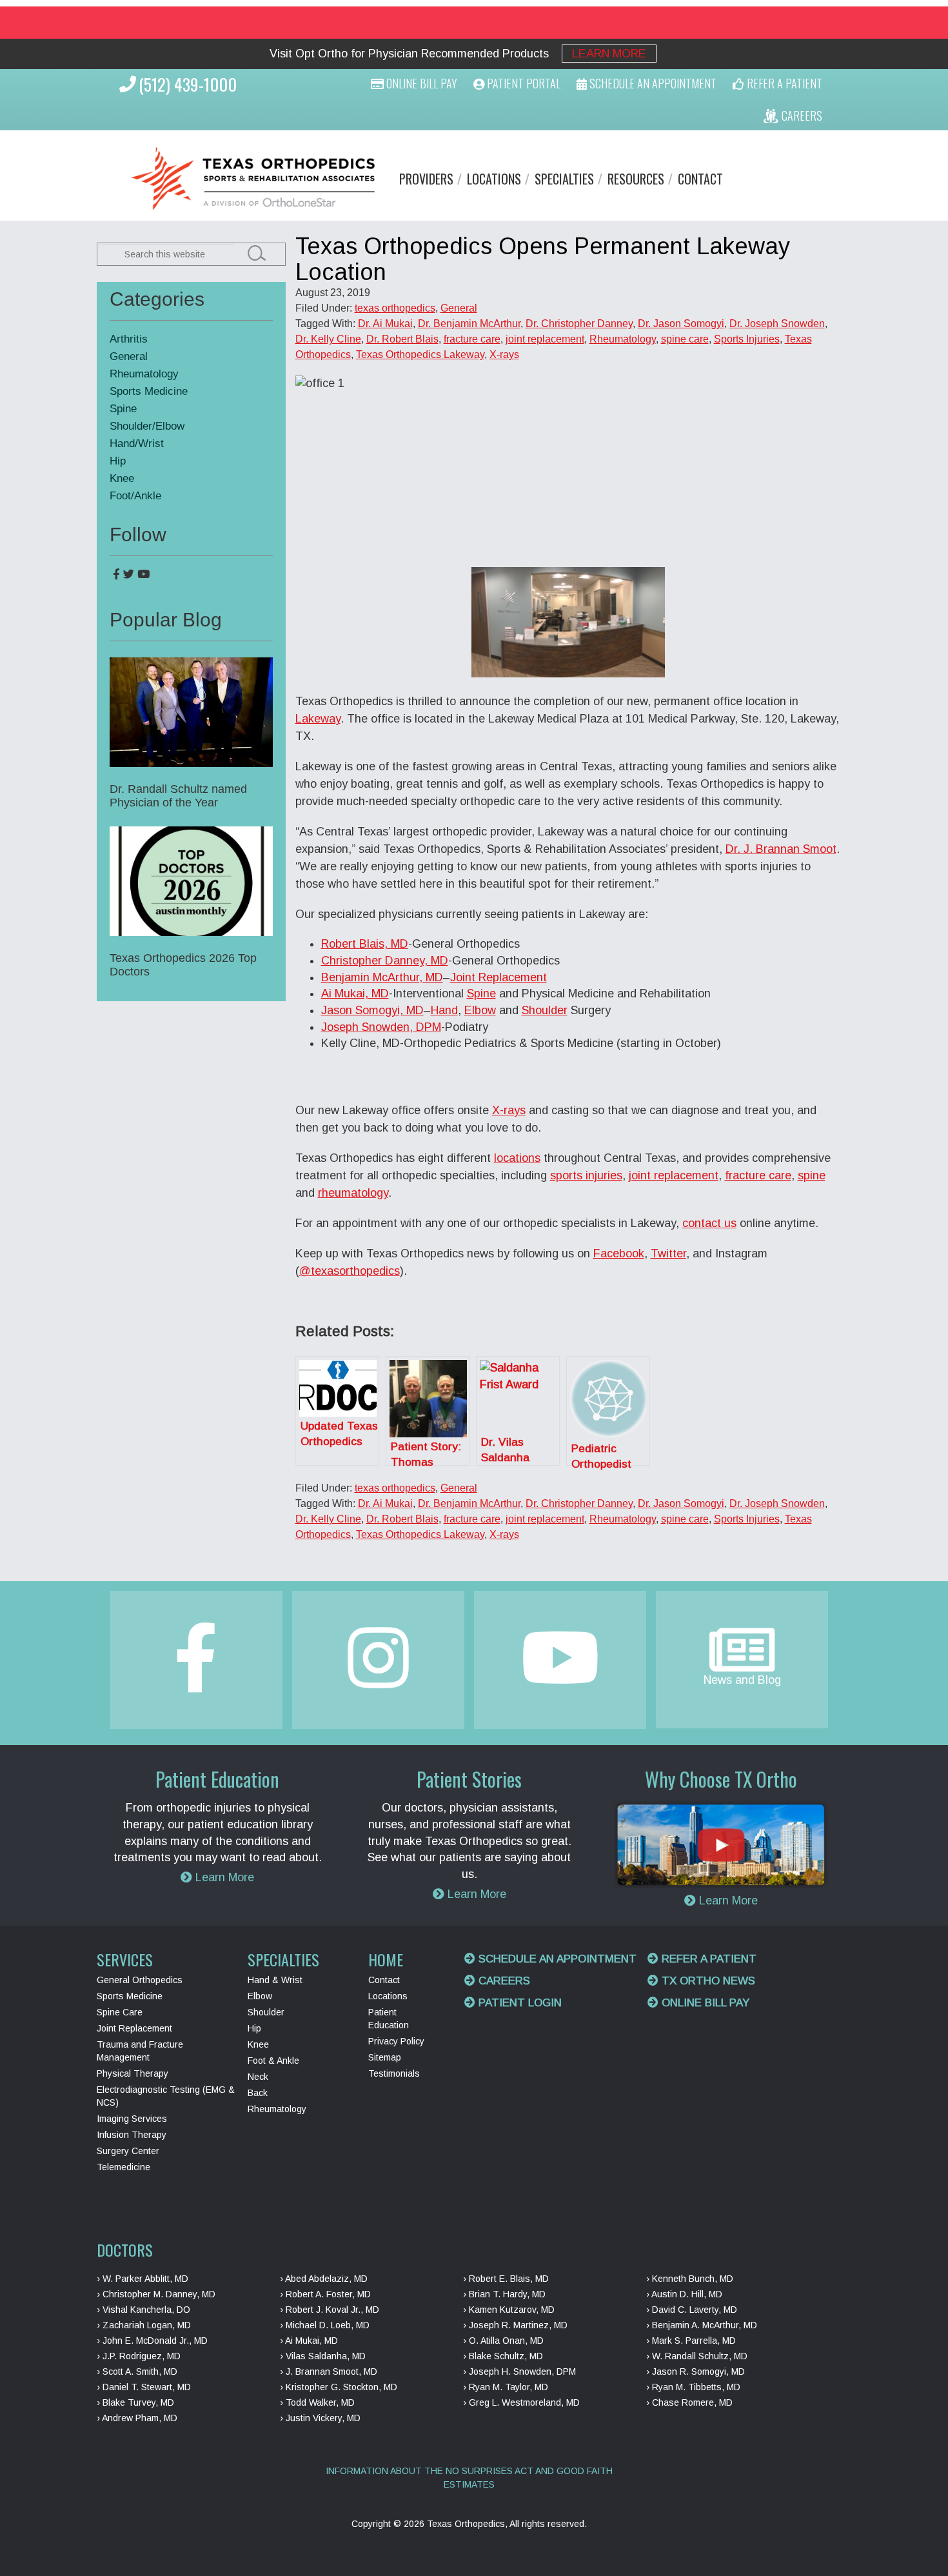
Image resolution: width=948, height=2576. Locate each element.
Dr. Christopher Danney (579, 324)
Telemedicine (123, 2167)
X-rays (504, 354)
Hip (118, 461)
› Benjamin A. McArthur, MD (702, 2325)
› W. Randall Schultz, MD (697, 2356)
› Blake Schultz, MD (503, 2356)
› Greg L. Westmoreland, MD (521, 2402)
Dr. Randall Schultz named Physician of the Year (178, 796)
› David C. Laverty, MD (692, 2310)
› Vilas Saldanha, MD (323, 2356)
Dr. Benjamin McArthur (469, 324)
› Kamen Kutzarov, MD (509, 2310)
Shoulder (545, 1010)
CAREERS (801, 115)
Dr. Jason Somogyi (681, 324)
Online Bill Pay (420, 83)
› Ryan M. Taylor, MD (506, 2387)
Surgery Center (128, 2151)
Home (386, 1959)
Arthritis (129, 339)
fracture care (472, 339)
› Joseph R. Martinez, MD (515, 2325)
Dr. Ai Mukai (385, 324)
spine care (685, 339)
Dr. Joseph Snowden (777, 324)
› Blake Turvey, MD (135, 2402)
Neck (258, 2077)
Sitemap (385, 2057)
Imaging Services (132, 2119)
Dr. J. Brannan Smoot (781, 849)
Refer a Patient (707, 1959)
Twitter (668, 1253)
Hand (444, 1010)
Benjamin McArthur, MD (382, 977)
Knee (122, 478)
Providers (426, 179)
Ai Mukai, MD (355, 993)
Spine (481, 993)
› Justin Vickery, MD (320, 2418)
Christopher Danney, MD (385, 961)
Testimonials (394, 2073)
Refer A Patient (783, 83)
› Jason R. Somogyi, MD (696, 2371)
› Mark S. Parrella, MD (691, 2341)
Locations (494, 179)
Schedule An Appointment (652, 83)
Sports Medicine (149, 391)
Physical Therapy (133, 2073)
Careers (503, 1981)
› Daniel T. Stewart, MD (144, 2387)
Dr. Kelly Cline (328, 339)
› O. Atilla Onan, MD (503, 2341)
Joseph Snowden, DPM (381, 1027)
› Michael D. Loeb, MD (325, 2325)
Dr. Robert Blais (402, 339)
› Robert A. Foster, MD (325, 2294)
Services (125, 1959)
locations (517, 1158)
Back (258, 2093)
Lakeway (318, 719)
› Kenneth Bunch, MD (690, 2279)
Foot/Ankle (135, 496)
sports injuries (586, 1175)
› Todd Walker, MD (317, 2402)
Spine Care (120, 2012)
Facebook (619, 1253)
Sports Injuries (747, 339)
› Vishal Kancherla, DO (143, 2310)
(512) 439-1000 (188, 84)
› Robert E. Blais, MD (506, 2279)
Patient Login (518, 2003)
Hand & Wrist (275, 1980)
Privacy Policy (396, 2041)
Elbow (480, 1010)
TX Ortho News (707, 1981)
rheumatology (353, 1193)
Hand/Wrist (137, 444)
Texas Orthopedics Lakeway (420, 354)
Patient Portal (522, 83)
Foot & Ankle (273, 2061)
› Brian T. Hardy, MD (504, 2294)
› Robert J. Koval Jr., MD (330, 2310)
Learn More (609, 54)
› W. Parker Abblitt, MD (143, 2279)
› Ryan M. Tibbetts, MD (693, 2387)
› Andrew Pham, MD (137, 2418)
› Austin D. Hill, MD (684, 2294)
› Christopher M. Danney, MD (156, 2294)
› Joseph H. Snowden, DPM (519, 2371)
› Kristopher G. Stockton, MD (339, 2387)
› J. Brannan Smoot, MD (329, 2371)
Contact (700, 179)
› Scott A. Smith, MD (137, 2371)
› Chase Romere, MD (689, 2402)
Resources (636, 179)
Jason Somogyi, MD (372, 1010)
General (459, 308)
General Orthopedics (140, 1980)
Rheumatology (623, 339)
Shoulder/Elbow (147, 426)
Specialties (564, 179)
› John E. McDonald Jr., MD (152, 2341)
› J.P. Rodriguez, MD (139, 2356)
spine (812, 1175)
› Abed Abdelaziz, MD (324, 2279)
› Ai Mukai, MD (309, 2341)
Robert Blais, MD (365, 944)
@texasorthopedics (350, 1271)
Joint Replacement (499, 977)
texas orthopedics (395, 308)
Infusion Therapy (132, 2135)
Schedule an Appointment (556, 1959)
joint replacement (545, 339)
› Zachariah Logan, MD (144, 2325)
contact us (709, 1223)
